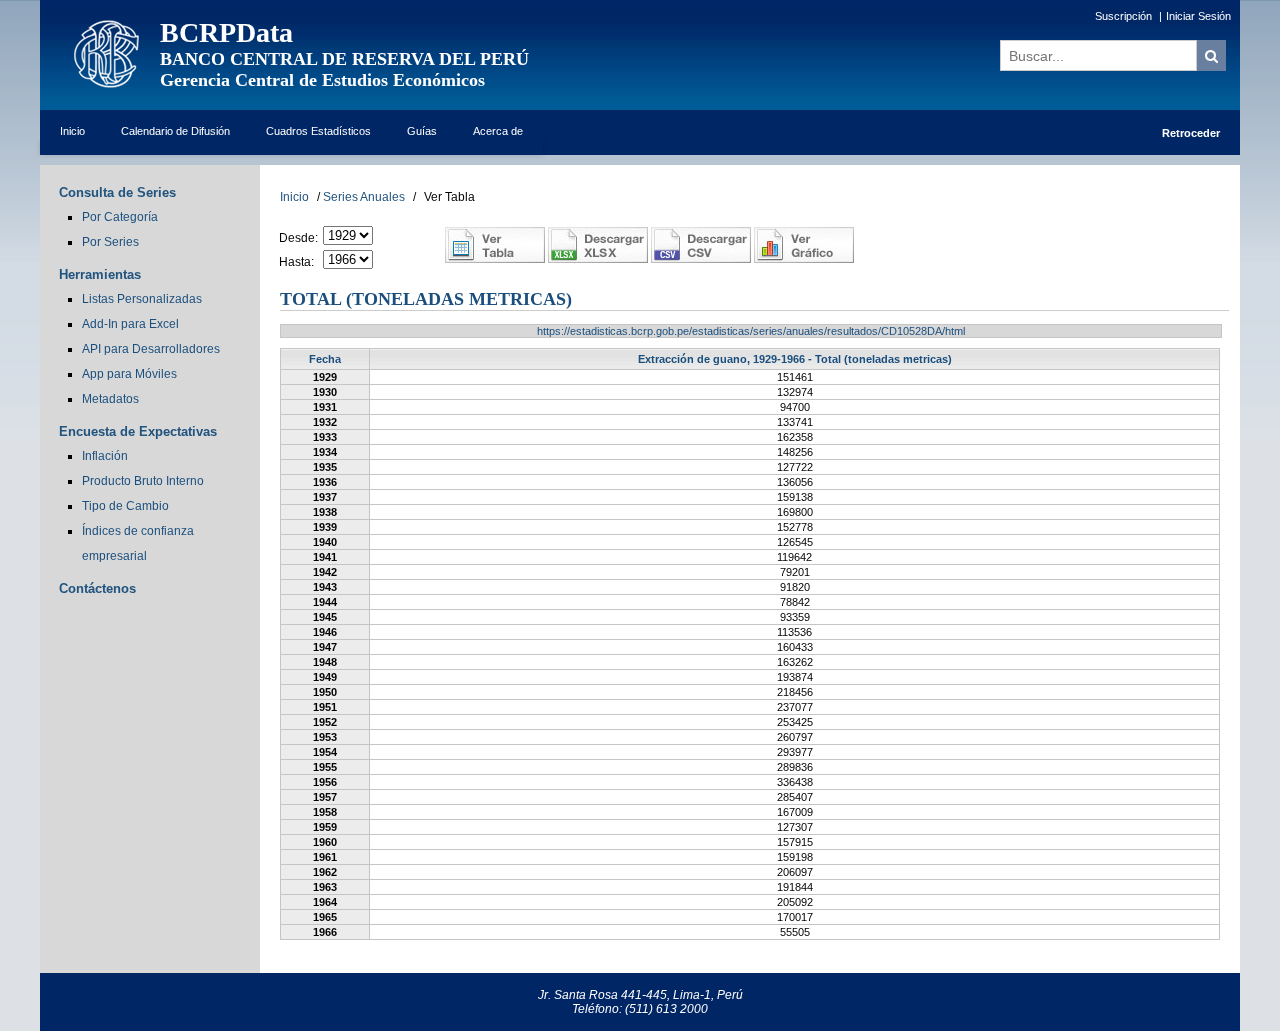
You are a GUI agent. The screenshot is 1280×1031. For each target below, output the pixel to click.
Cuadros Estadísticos (318, 131)
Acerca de (498, 131)
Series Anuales (364, 197)
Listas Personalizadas (142, 299)
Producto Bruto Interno (143, 481)
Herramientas (100, 274)
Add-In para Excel (130, 324)
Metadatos (110, 399)
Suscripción (1123, 16)
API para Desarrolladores (151, 349)
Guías (422, 131)
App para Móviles (129, 374)
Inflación (105, 456)
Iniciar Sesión (1198, 16)
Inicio (72, 131)
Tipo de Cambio (125, 506)
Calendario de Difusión (175, 131)
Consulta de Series (117, 192)
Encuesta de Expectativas (138, 431)
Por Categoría (120, 217)
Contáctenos (97, 588)
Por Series (110, 242)
